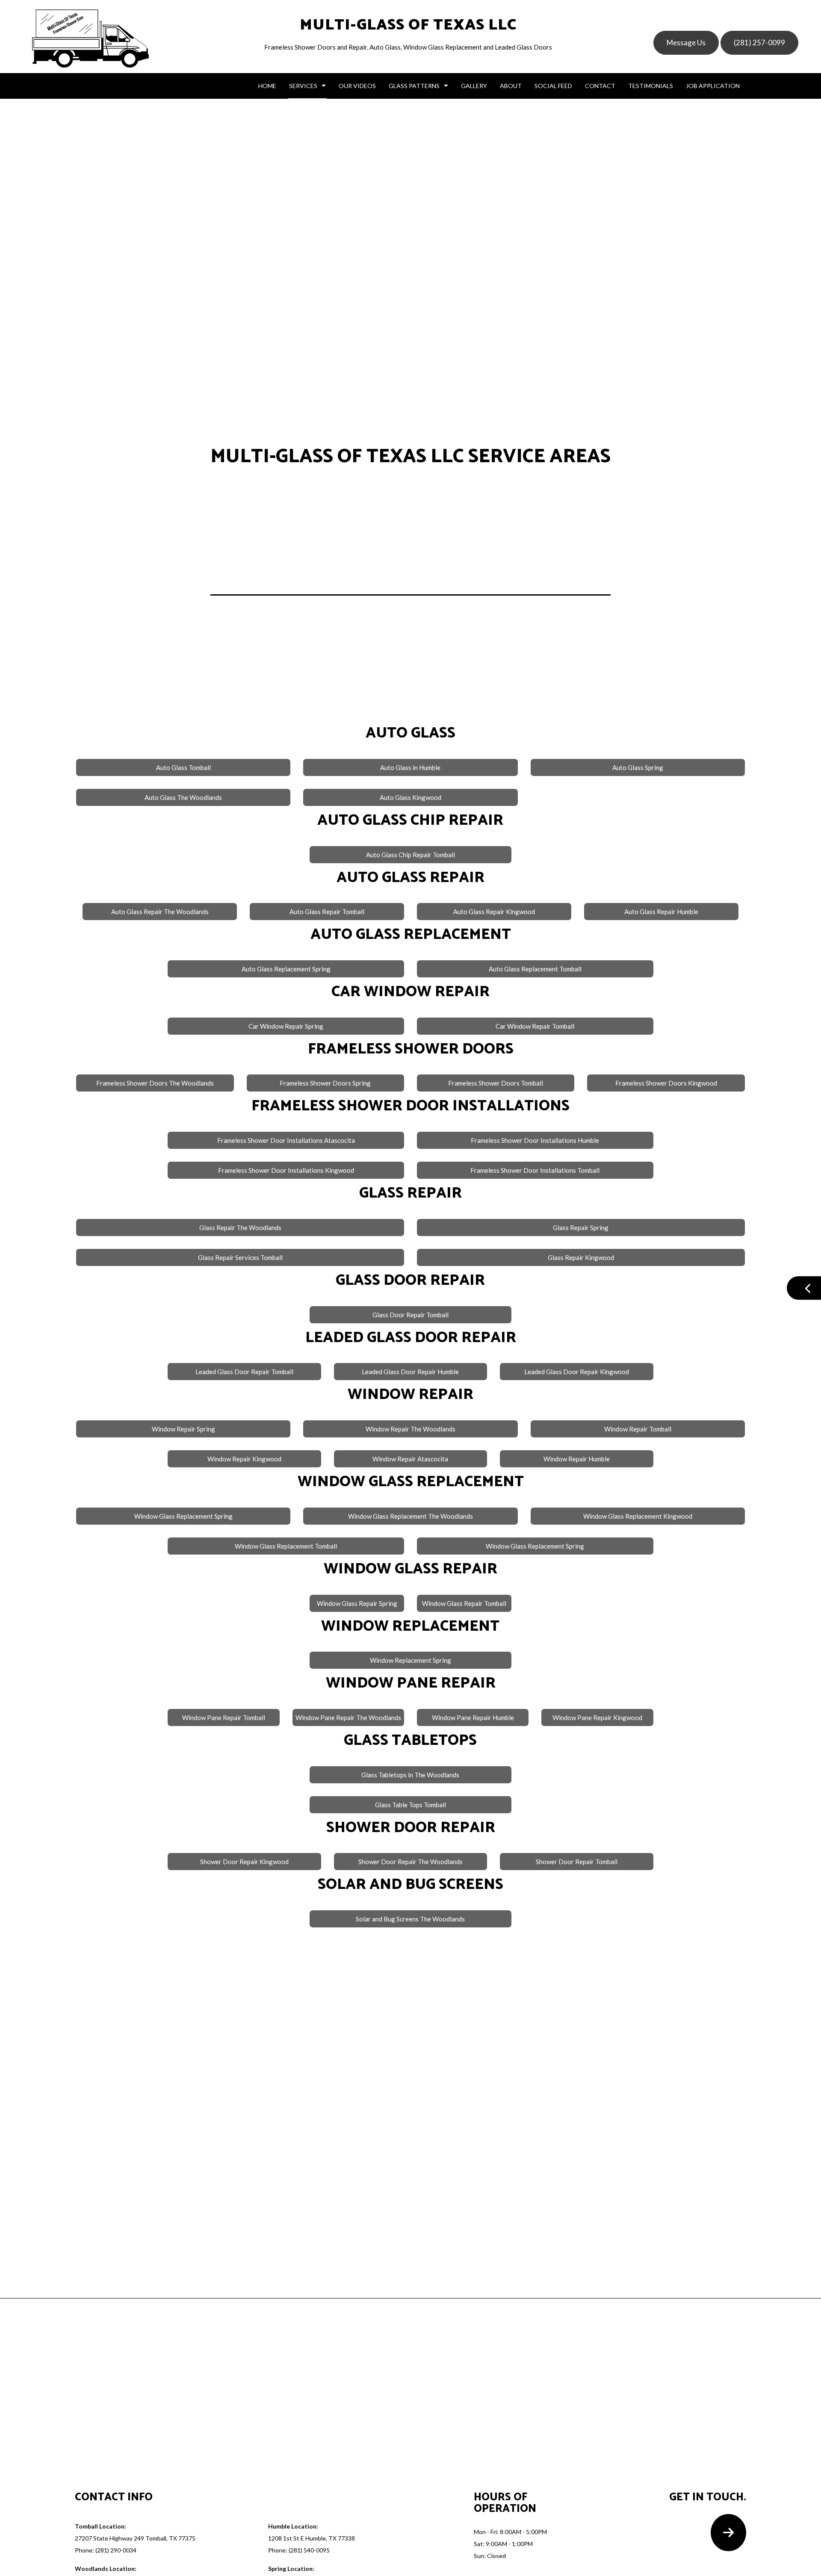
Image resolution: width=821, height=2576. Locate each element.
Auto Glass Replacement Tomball (535, 969)
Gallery (474, 86)
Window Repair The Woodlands (410, 1429)
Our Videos (357, 86)
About (511, 86)
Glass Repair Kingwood (581, 1257)
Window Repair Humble (577, 1459)
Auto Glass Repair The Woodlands (160, 912)
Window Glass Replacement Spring (183, 1516)
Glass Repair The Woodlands (240, 1228)
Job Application (713, 86)
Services (303, 86)
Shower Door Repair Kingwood (244, 1862)
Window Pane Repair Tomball (224, 1717)
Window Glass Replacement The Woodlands (410, 1516)
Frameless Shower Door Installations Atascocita (286, 1140)
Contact (600, 86)
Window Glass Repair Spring (357, 1603)
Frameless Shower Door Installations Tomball (535, 1170)
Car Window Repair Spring (286, 1026)
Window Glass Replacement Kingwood (638, 1516)
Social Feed (553, 86)
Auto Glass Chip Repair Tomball (410, 855)
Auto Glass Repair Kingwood (494, 912)
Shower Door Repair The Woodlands (410, 1862)
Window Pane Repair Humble (473, 1717)
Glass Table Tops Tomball (410, 1805)
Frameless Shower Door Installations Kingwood (286, 1170)
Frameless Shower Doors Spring (325, 1083)
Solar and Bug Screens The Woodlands (410, 1919)
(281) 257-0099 (759, 43)
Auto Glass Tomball (183, 767)
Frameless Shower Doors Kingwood (666, 1083)
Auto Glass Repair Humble (661, 912)
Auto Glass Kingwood (410, 797)
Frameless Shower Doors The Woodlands (155, 1083)
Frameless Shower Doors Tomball (496, 1083)
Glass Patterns (414, 86)
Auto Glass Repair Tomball (327, 912)
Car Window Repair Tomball (535, 1026)
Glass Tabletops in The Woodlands (410, 1775)
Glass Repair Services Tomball (240, 1257)
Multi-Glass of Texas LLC (408, 25)
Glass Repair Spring (581, 1228)
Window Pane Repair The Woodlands (348, 1717)
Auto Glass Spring (638, 767)
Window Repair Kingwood (244, 1459)
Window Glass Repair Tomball (464, 1603)
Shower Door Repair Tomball (577, 1862)
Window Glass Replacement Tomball (286, 1546)
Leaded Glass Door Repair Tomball (244, 1372)
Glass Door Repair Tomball (410, 1315)
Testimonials (651, 86)
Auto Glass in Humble (410, 767)
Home (267, 86)
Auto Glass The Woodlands (183, 797)
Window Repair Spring (183, 1429)
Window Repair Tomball (638, 1429)
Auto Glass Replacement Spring (286, 969)
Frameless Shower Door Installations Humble (535, 1140)
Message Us (686, 43)
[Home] (90, 38)
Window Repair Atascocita (410, 1459)
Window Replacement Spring (410, 1660)
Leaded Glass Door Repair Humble (410, 1372)
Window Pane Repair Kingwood (597, 1717)
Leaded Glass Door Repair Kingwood (577, 1372)
